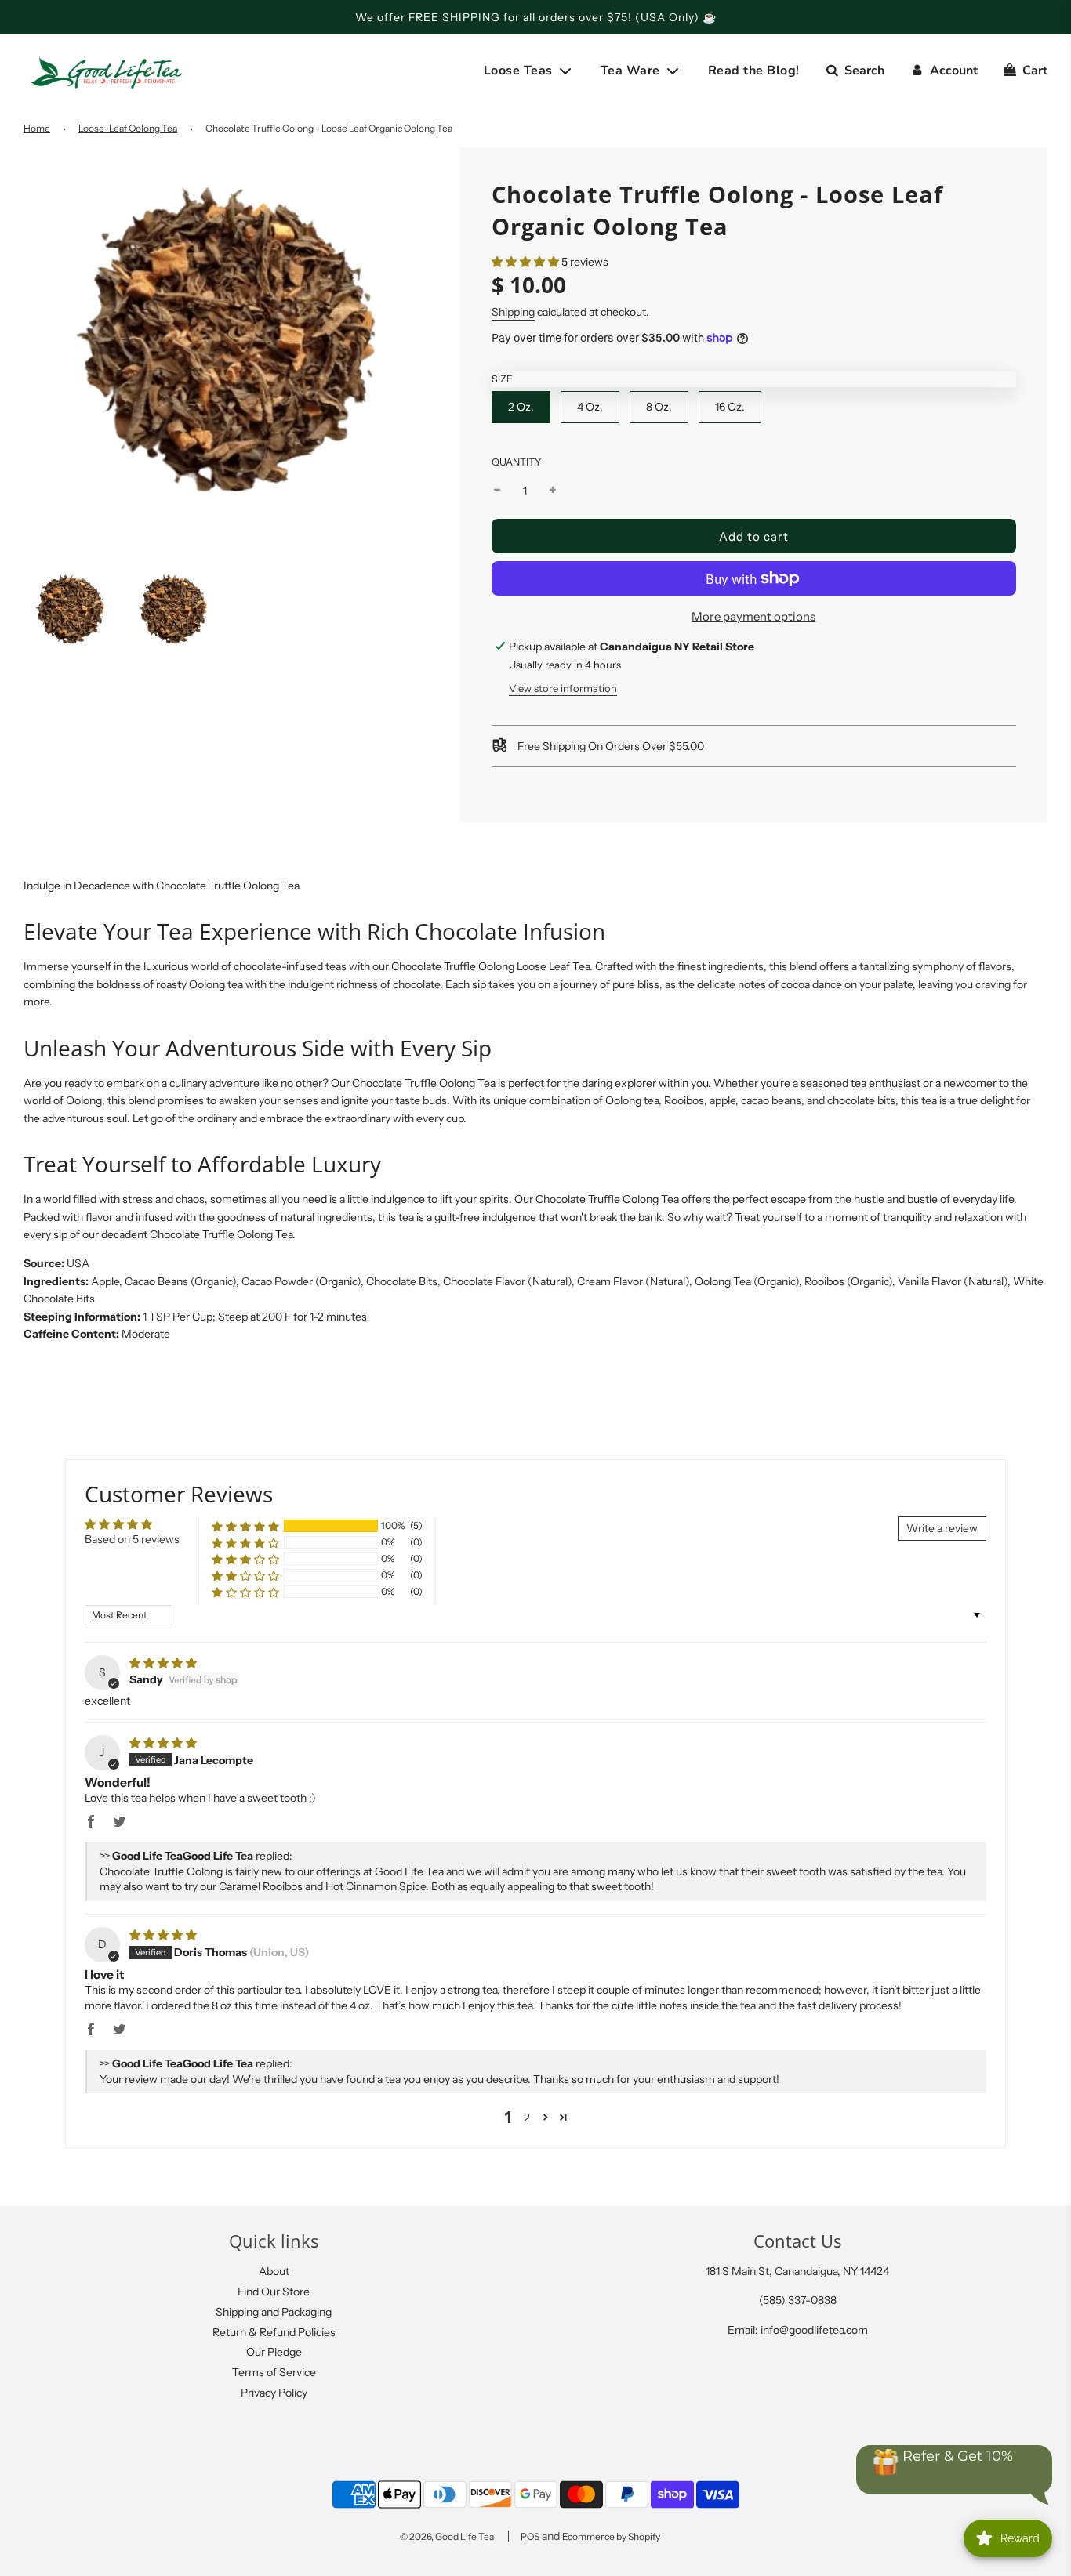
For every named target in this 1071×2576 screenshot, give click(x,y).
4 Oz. (590, 407)
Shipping (513, 312)
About (274, 2271)
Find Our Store (274, 2292)
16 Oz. (730, 407)
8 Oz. (659, 407)
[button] (525, 262)
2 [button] (527, 2118)
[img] (163, 1663)
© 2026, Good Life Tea (447, 2536)
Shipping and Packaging (274, 2312)
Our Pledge (274, 2352)
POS (530, 2536)
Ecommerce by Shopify (611, 2536)
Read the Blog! (754, 71)
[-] (497, 491)
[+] (553, 491)
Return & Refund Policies (274, 2332)
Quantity (517, 462)
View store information (563, 688)
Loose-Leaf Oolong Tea (128, 128)
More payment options (753, 616)
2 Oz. (521, 407)
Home (37, 128)
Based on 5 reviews (132, 1539)
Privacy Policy (274, 2393)
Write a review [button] (942, 1528)
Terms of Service (274, 2372)
